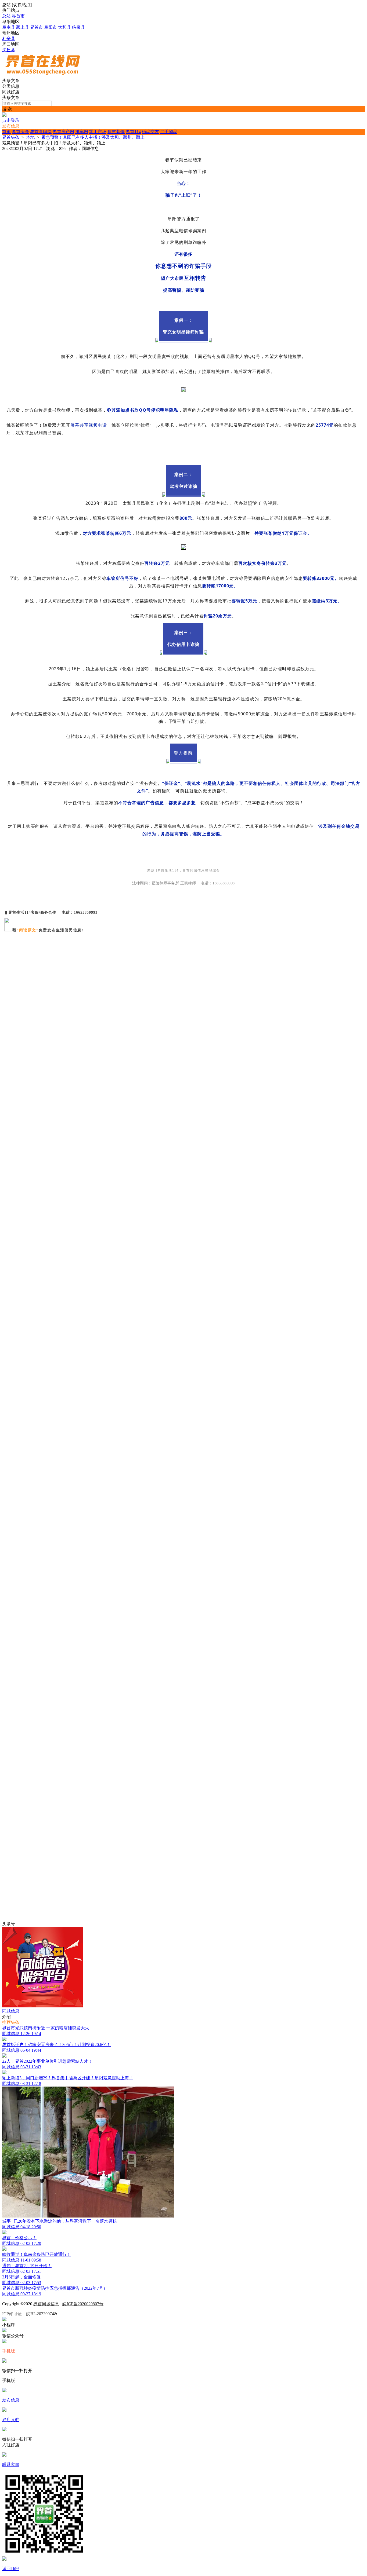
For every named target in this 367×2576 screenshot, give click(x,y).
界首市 (18, 16)
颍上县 (23, 27)
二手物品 (169, 132)
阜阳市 (51, 27)
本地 (30, 137)
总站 (6, 16)
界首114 (133, 132)
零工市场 (98, 132)
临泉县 (78, 27)
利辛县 (9, 39)
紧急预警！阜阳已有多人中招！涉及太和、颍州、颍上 (93, 137)
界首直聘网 (41, 132)
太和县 (64, 27)
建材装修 (116, 132)
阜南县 (9, 27)
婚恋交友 (150, 132)
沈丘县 (9, 50)
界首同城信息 (46, 2304)
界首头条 (20, 132)
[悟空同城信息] (42, 76)
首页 (6, 132)
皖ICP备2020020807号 (83, 2304)
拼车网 (82, 132)
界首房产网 (63, 132)
